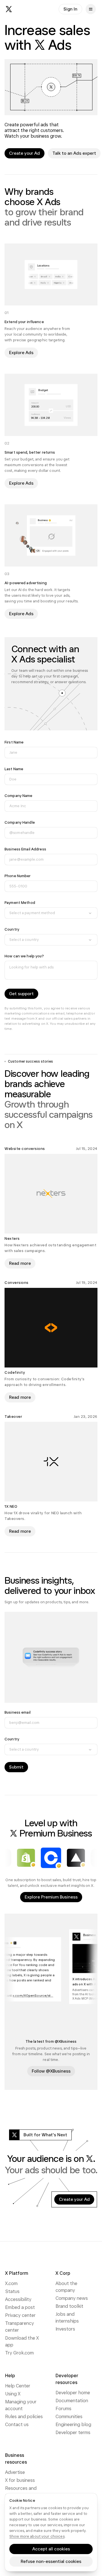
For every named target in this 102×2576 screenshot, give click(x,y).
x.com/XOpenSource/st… (37, 1995)
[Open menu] (91, 9)
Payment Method (20, 903)
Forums (63, 2409)
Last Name (14, 769)
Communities (69, 2417)
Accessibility (18, 2299)
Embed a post (20, 2307)
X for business (20, 2480)
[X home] (9, 9)
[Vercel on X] (76, 1858)
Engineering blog (73, 2425)
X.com (11, 2283)
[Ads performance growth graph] (51, 87)
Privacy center (20, 2315)
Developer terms (73, 2433)
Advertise (15, 2472)
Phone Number (18, 876)
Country (12, 929)
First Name (14, 742)
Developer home (73, 2393)
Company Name (19, 796)
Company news (72, 2298)
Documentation (72, 2401)
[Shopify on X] (26, 1858)
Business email (18, 1712)
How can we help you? (24, 956)
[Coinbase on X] (51, 1858)
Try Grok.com (19, 2353)
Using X (13, 2394)
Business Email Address (25, 849)
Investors (65, 2329)
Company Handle (20, 822)
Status (12, 2291)
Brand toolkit (69, 2306)
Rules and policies (24, 2417)
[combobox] (51, 913)
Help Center (18, 2386)
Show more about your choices (37, 2536)
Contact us (17, 2425)
